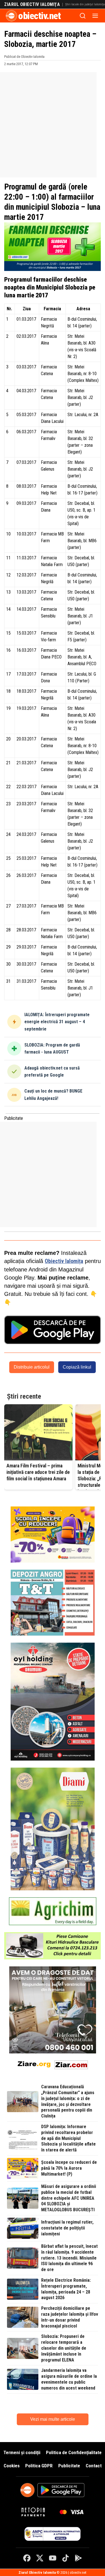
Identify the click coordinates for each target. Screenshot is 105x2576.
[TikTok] (66, 2558)
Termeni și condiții (22, 2452)
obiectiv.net (39, 16)
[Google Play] (78, 2558)
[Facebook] (27, 2558)
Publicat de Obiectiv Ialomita (24, 57)
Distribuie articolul (32, 1367)
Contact (94, 2466)
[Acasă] (11, 16)
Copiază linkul (77, 1367)
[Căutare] (83, 16)
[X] (40, 2558)
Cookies (12, 2466)
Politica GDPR (39, 2466)
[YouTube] (53, 2558)
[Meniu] (95, 16)
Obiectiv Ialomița (64, 1261)
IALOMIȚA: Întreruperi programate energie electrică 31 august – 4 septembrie (57, 1022)
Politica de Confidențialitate (74, 2452)
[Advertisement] (53, 125)
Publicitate (69, 2466)
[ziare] (34, 2064)
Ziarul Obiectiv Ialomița (32, 4)
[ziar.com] (71, 2064)
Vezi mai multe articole (53, 2419)
